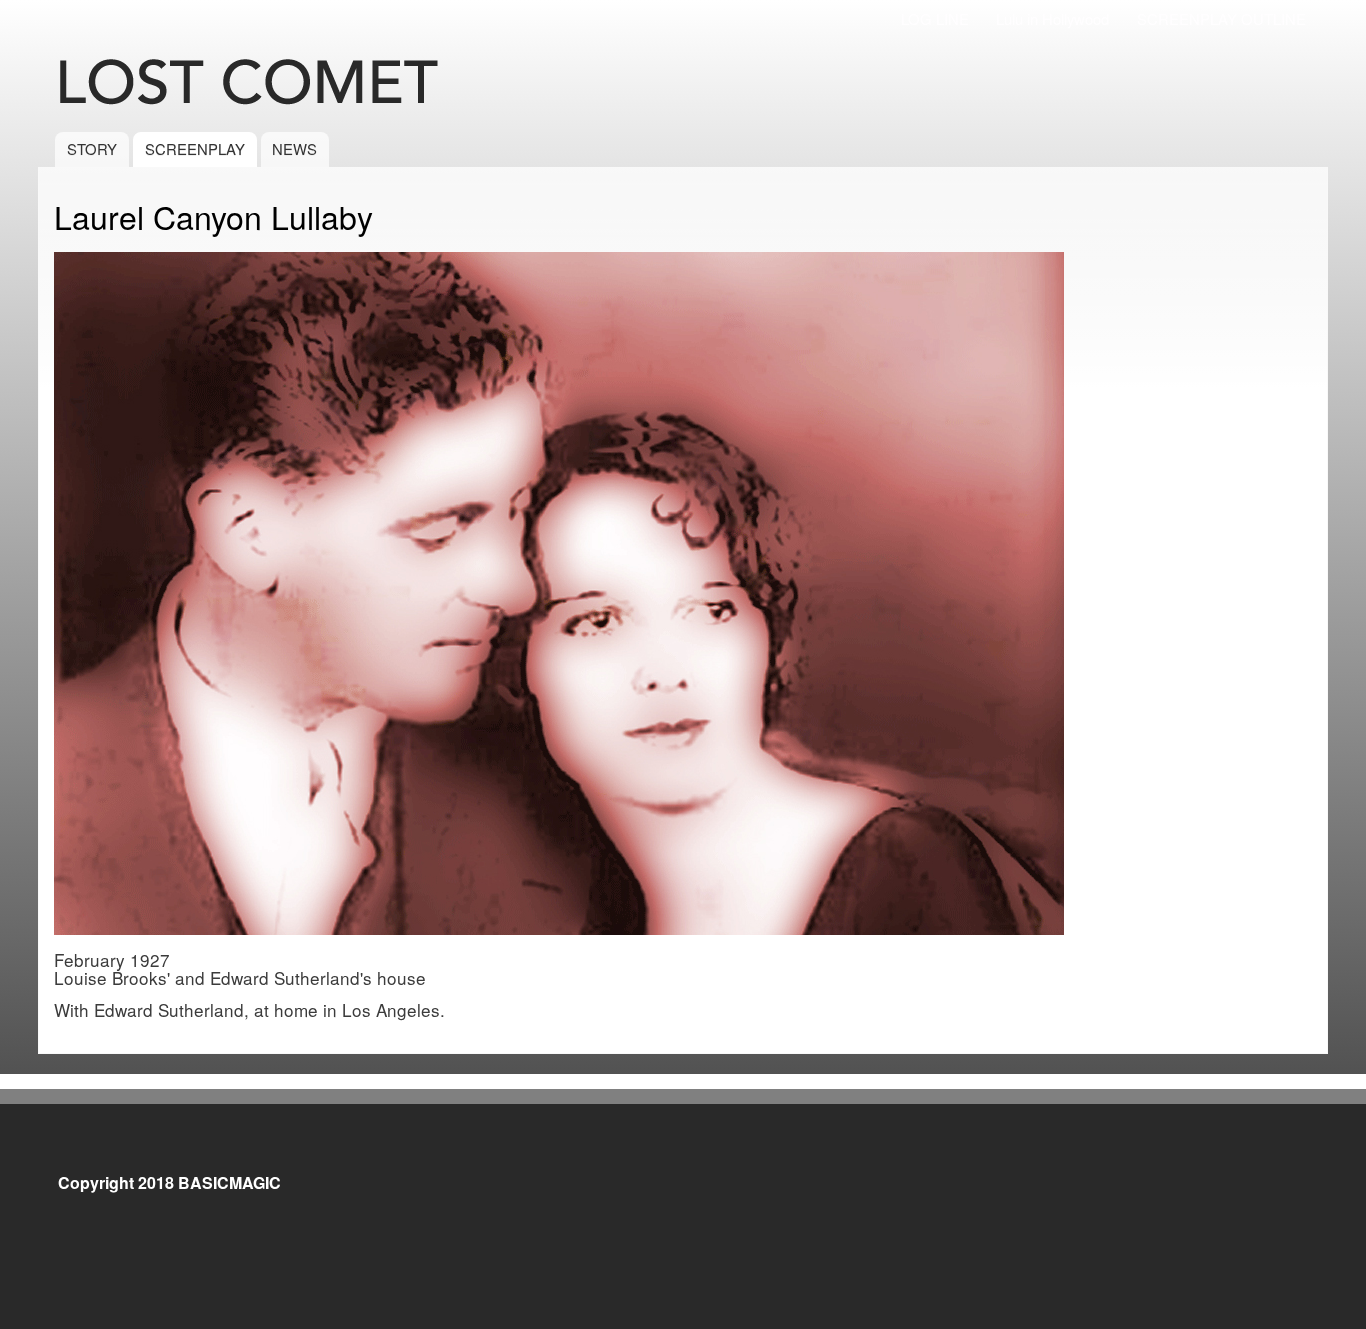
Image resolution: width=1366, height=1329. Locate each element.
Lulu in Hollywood (1052, 18)
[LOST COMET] (277, 83)
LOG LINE (935, 18)
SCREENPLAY (195, 148)
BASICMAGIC (229, 1182)
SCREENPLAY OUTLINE (1221, 18)
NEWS (294, 148)
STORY (92, 148)
